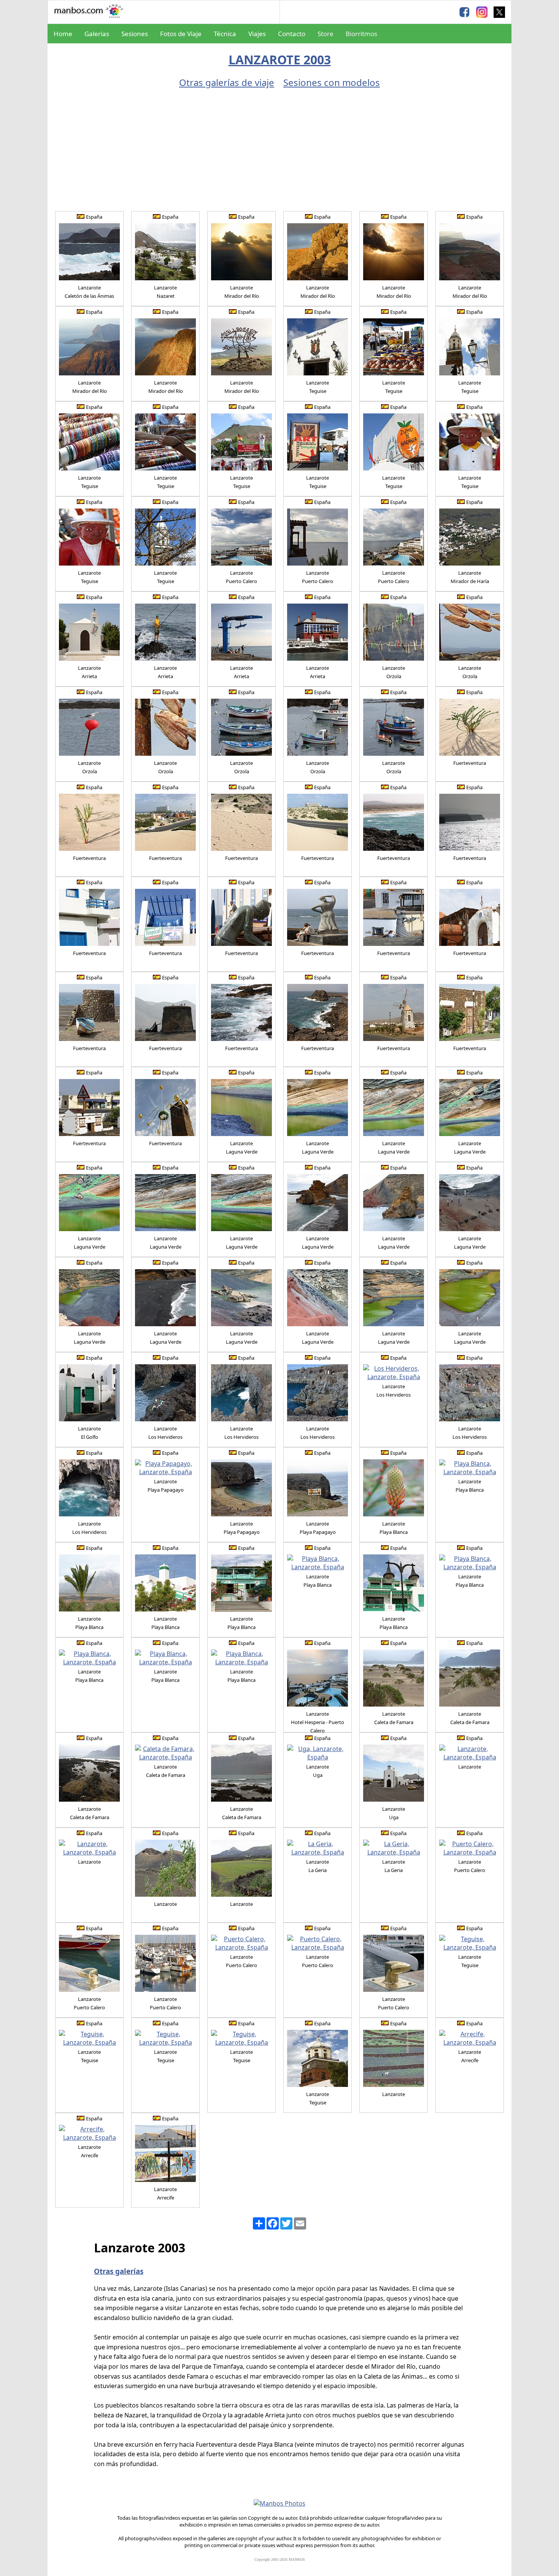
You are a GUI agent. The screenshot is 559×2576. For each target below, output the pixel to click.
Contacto (292, 34)
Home (63, 34)
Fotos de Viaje (181, 34)
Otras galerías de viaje (227, 82)
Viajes (257, 34)
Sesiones (135, 34)
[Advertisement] (279, 146)
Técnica (225, 34)
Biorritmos (361, 34)
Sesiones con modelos (332, 82)
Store (326, 34)
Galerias (97, 34)
